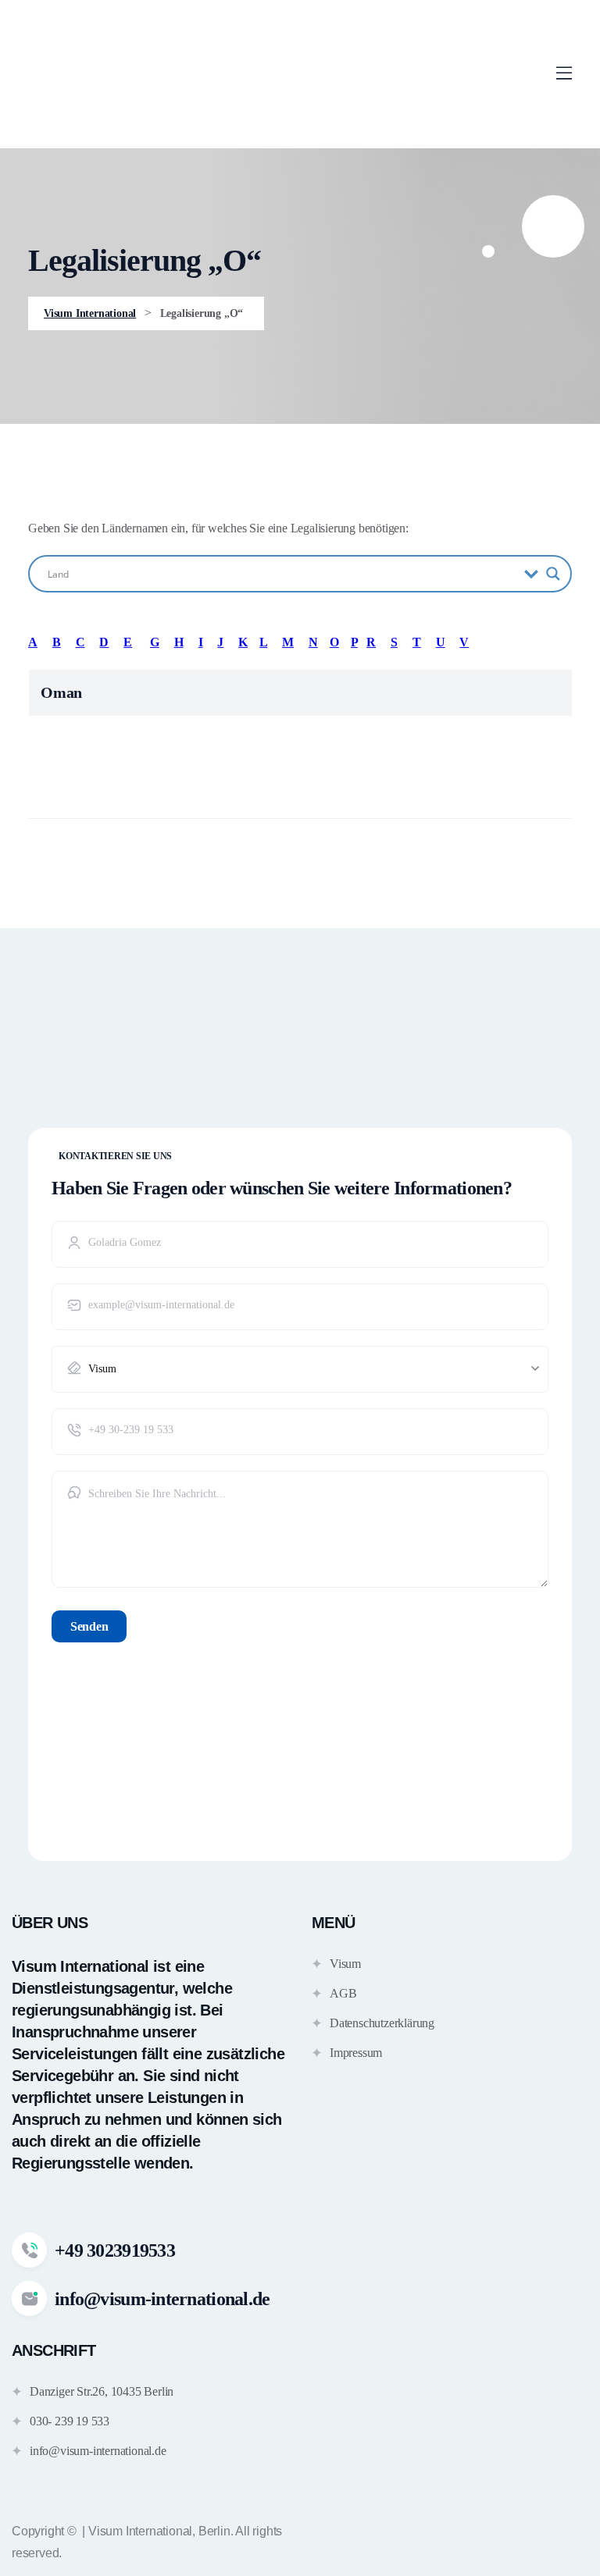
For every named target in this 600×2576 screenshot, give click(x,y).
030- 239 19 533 (70, 2421)
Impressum (356, 2053)
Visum (345, 1964)
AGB (343, 1993)
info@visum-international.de (98, 2451)
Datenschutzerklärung (382, 2023)
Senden (89, 1626)
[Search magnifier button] (553, 574)
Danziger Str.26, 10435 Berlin (102, 2391)
